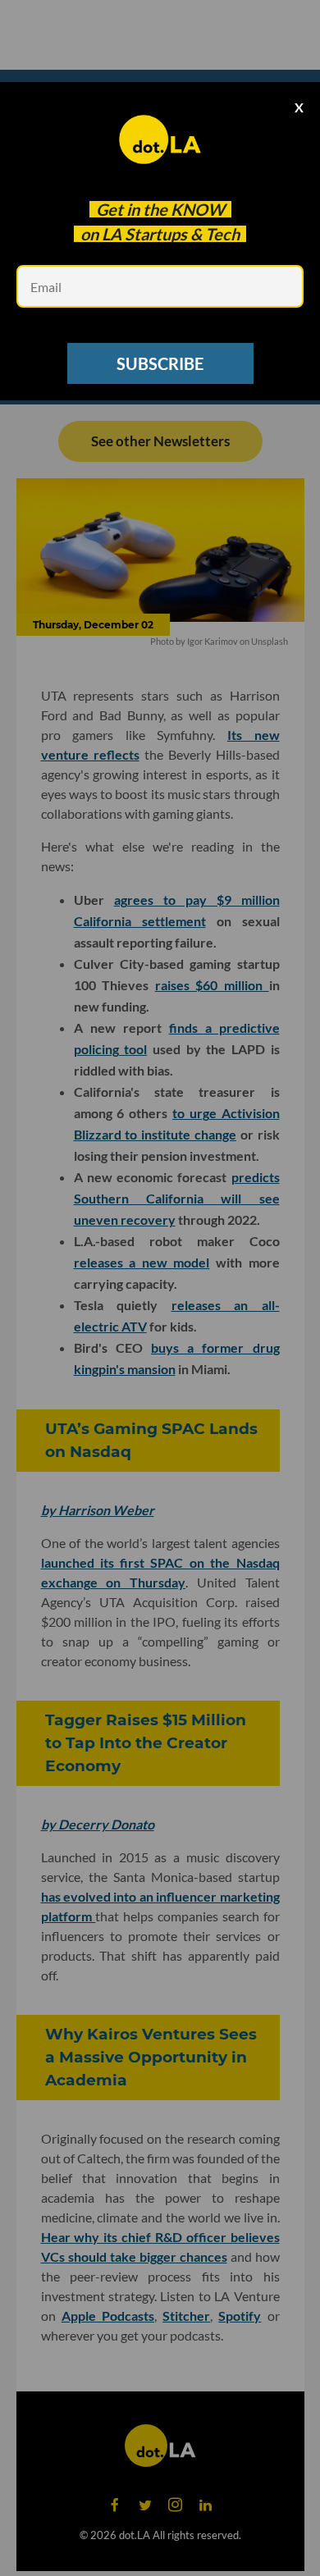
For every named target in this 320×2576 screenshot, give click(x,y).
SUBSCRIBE (160, 363)
